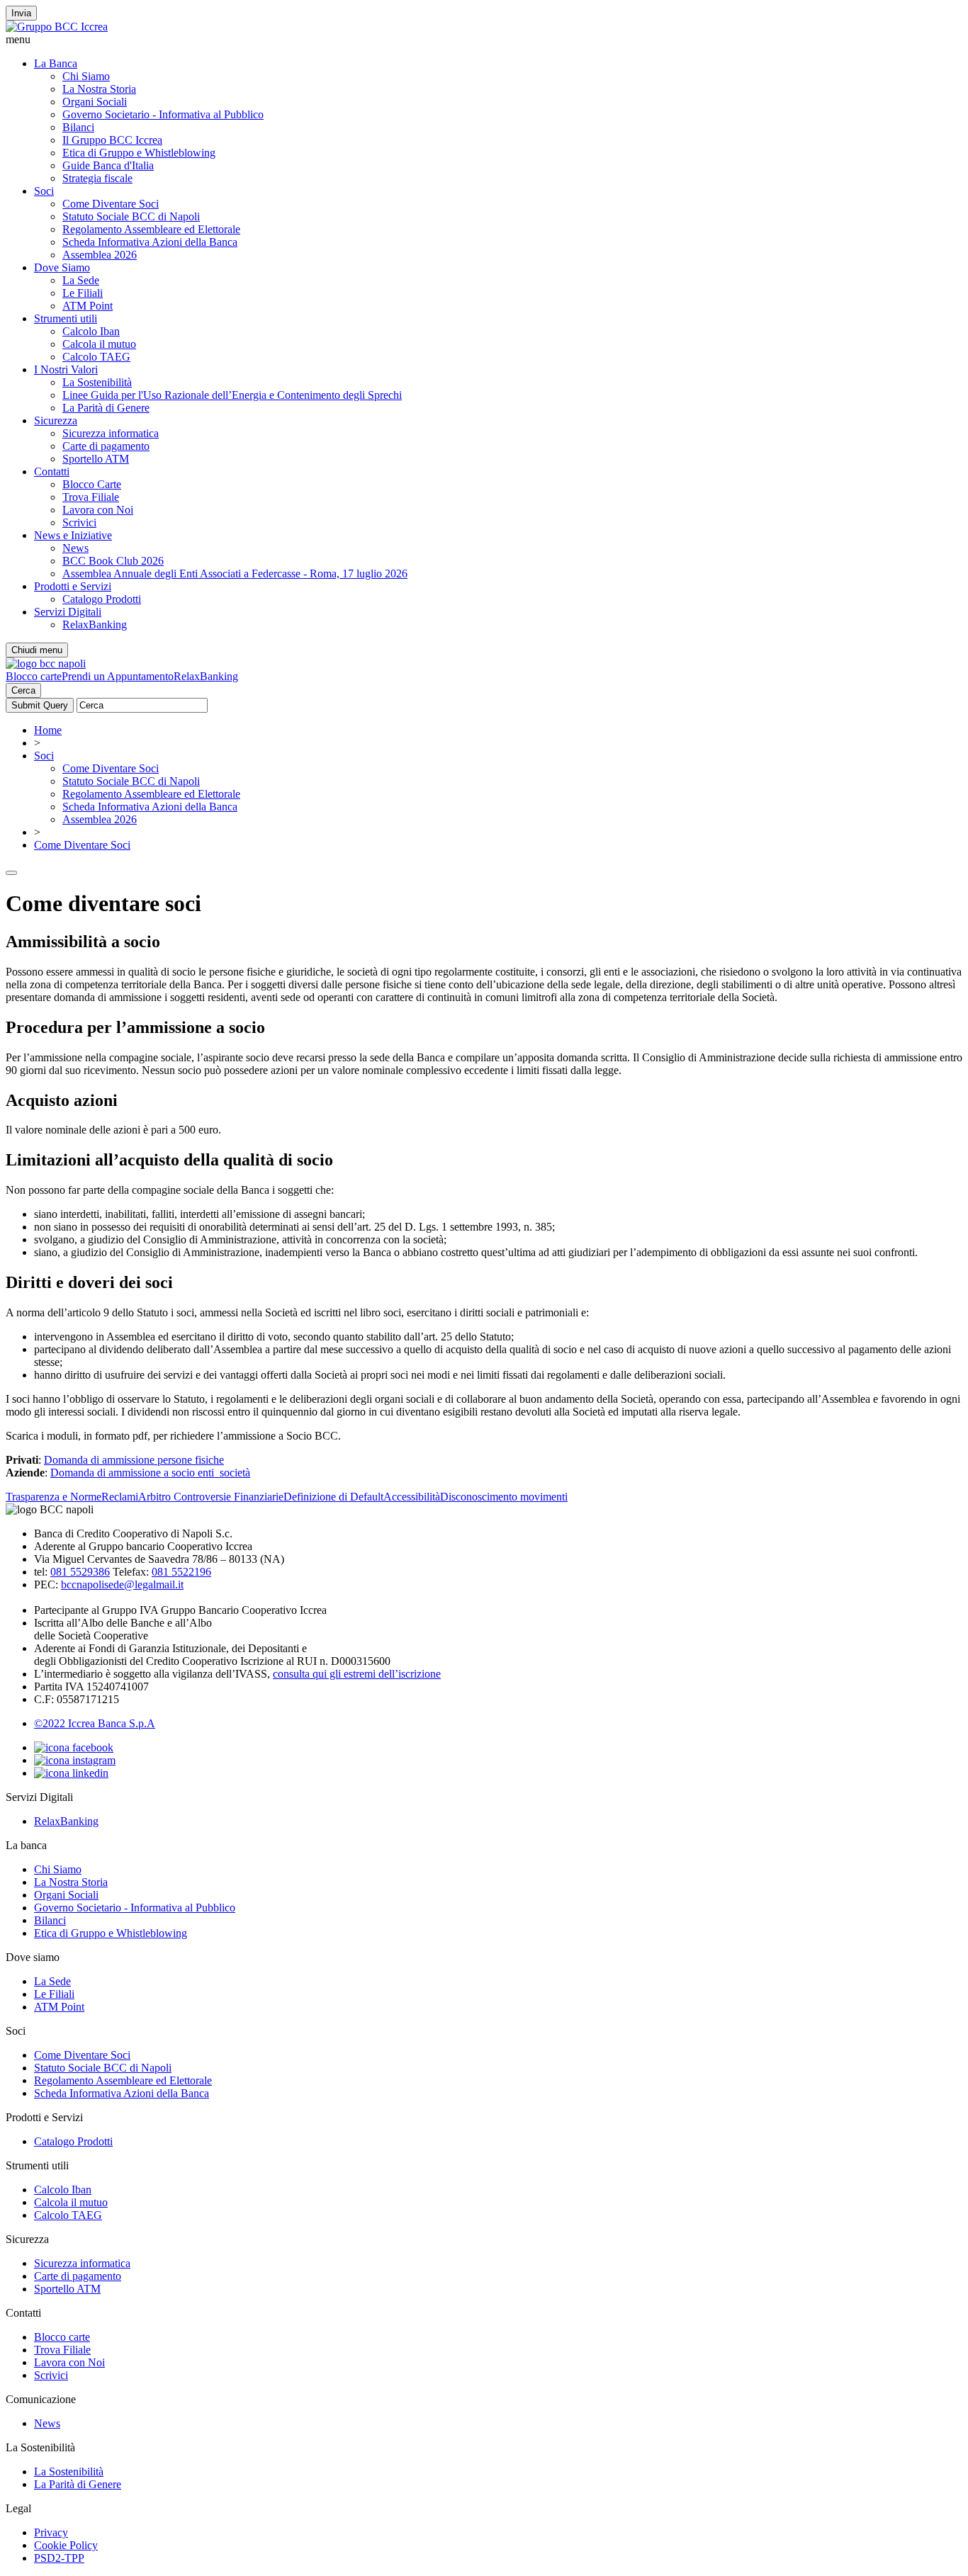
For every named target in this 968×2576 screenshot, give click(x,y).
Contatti (52, 471)
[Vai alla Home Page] (46, 663)
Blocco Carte (92, 484)
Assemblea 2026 (100, 255)
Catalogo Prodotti (102, 599)
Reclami (120, 1497)
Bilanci (78, 127)
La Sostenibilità (97, 382)
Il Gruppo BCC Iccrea (112, 140)
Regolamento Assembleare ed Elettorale (151, 229)
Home (48, 730)
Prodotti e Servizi (73, 586)
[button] (484, 40)
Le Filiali (83, 293)
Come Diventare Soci (111, 204)
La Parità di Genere (106, 408)
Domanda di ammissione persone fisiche (134, 1460)
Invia (21, 13)
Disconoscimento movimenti (504, 1497)
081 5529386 (80, 1572)
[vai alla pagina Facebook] (74, 1747)
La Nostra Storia (99, 89)
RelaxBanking (95, 625)
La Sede (81, 280)
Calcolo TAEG (96, 357)
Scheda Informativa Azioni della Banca (150, 242)
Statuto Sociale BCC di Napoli (131, 216)
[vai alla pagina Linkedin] (71, 1773)
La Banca (56, 63)
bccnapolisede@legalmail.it (122, 1584)
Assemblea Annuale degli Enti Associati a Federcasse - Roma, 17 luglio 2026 (235, 574)
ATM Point (88, 306)
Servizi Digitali (68, 612)
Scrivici (79, 522)
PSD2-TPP (59, 2558)
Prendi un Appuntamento (118, 676)
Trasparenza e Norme (54, 1497)
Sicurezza (56, 420)
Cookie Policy (66, 2545)
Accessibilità (412, 1497)
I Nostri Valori (66, 369)
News (75, 548)
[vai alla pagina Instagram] (75, 1760)
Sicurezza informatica (111, 433)
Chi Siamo (86, 76)
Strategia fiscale (97, 178)
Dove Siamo (62, 267)
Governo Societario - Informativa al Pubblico (163, 114)
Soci (44, 191)
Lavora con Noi (98, 510)
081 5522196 (181, 1572)
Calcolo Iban (91, 331)
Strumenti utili (66, 318)
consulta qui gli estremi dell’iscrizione (357, 1674)
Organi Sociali (95, 102)
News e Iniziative (73, 535)
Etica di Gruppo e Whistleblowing (139, 153)
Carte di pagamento (106, 446)
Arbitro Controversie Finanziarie (211, 1497)
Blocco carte (34, 676)
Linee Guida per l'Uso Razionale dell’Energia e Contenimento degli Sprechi (232, 395)
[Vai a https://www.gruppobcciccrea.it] (57, 27)
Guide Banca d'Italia (108, 165)
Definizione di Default (333, 1497)
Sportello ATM (96, 459)
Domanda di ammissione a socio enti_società (150, 1473)
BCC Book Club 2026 (113, 561)
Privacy (51, 2532)
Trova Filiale (91, 497)
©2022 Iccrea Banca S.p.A (95, 1723)
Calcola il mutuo (99, 344)
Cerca (23, 690)
